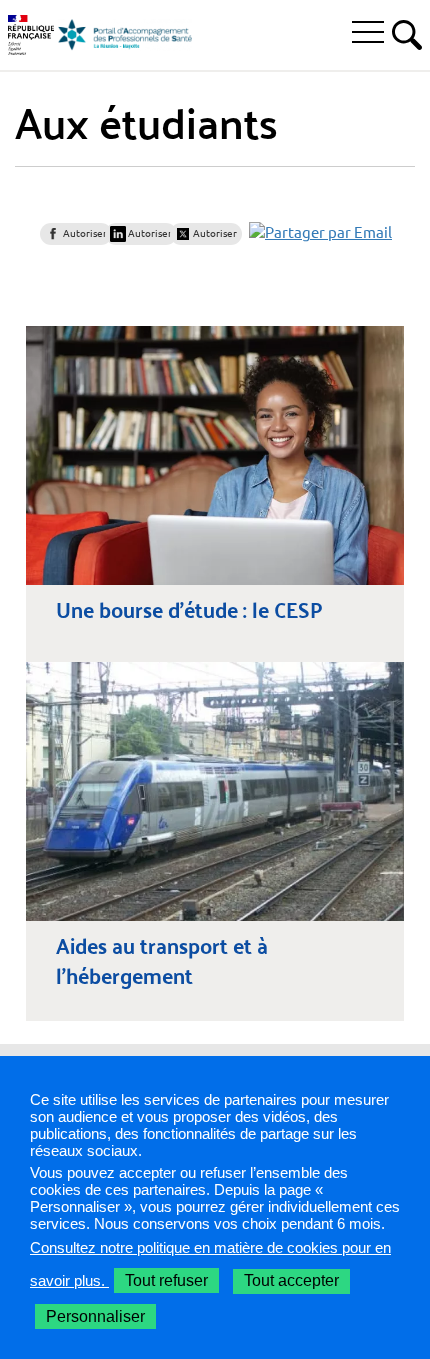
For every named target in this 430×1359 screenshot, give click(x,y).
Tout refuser (166, 1280)
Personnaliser (95, 1316)
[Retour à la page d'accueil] (125, 35)
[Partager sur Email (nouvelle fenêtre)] (320, 232)
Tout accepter (291, 1280)
